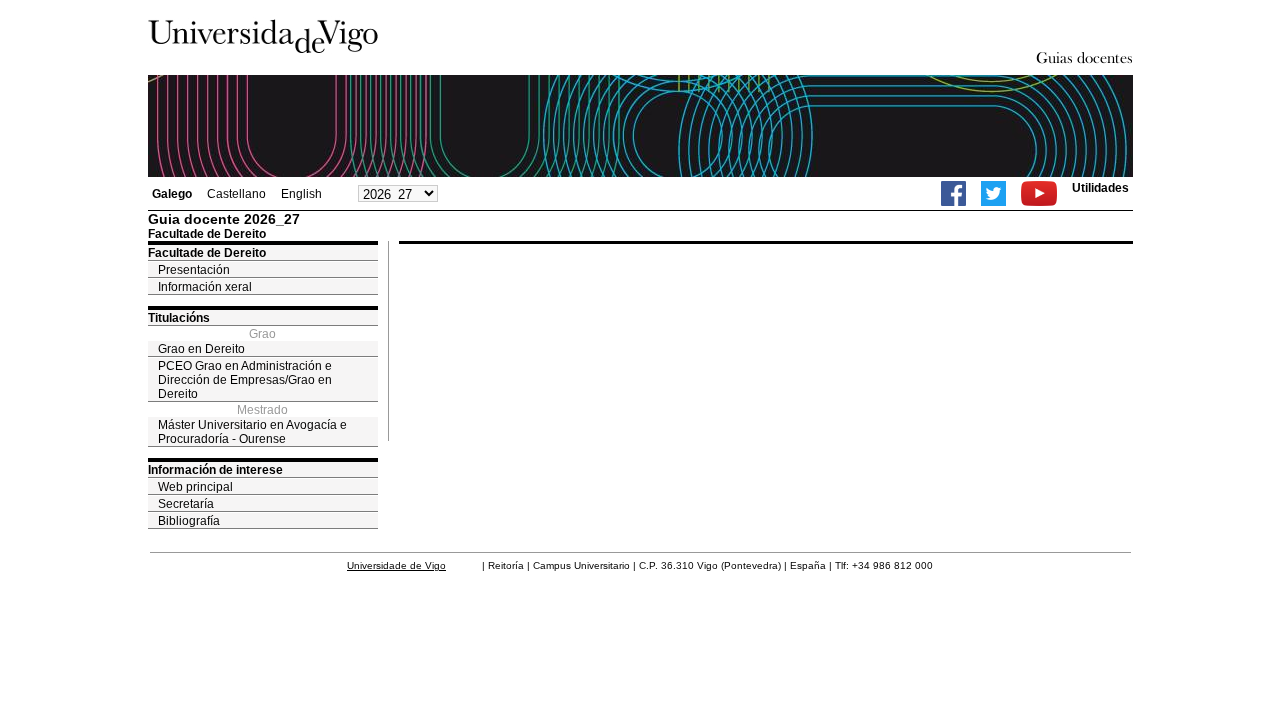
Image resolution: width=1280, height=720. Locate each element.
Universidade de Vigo (396, 565)
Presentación (194, 270)
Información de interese (215, 470)
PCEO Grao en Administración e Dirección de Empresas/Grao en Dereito (245, 380)
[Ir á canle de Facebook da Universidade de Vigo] (953, 193)
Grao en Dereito (201, 349)
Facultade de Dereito (207, 253)
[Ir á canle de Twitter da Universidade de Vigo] (993, 193)
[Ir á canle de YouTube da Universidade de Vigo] (1039, 193)
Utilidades (1100, 188)
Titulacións (179, 318)
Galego (172, 194)
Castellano (236, 194)
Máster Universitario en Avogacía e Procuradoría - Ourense (252, 432)
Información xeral (205, 287)
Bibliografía (189, 521)
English (301, 194)
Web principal (195, 487)
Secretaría (186, 504)
